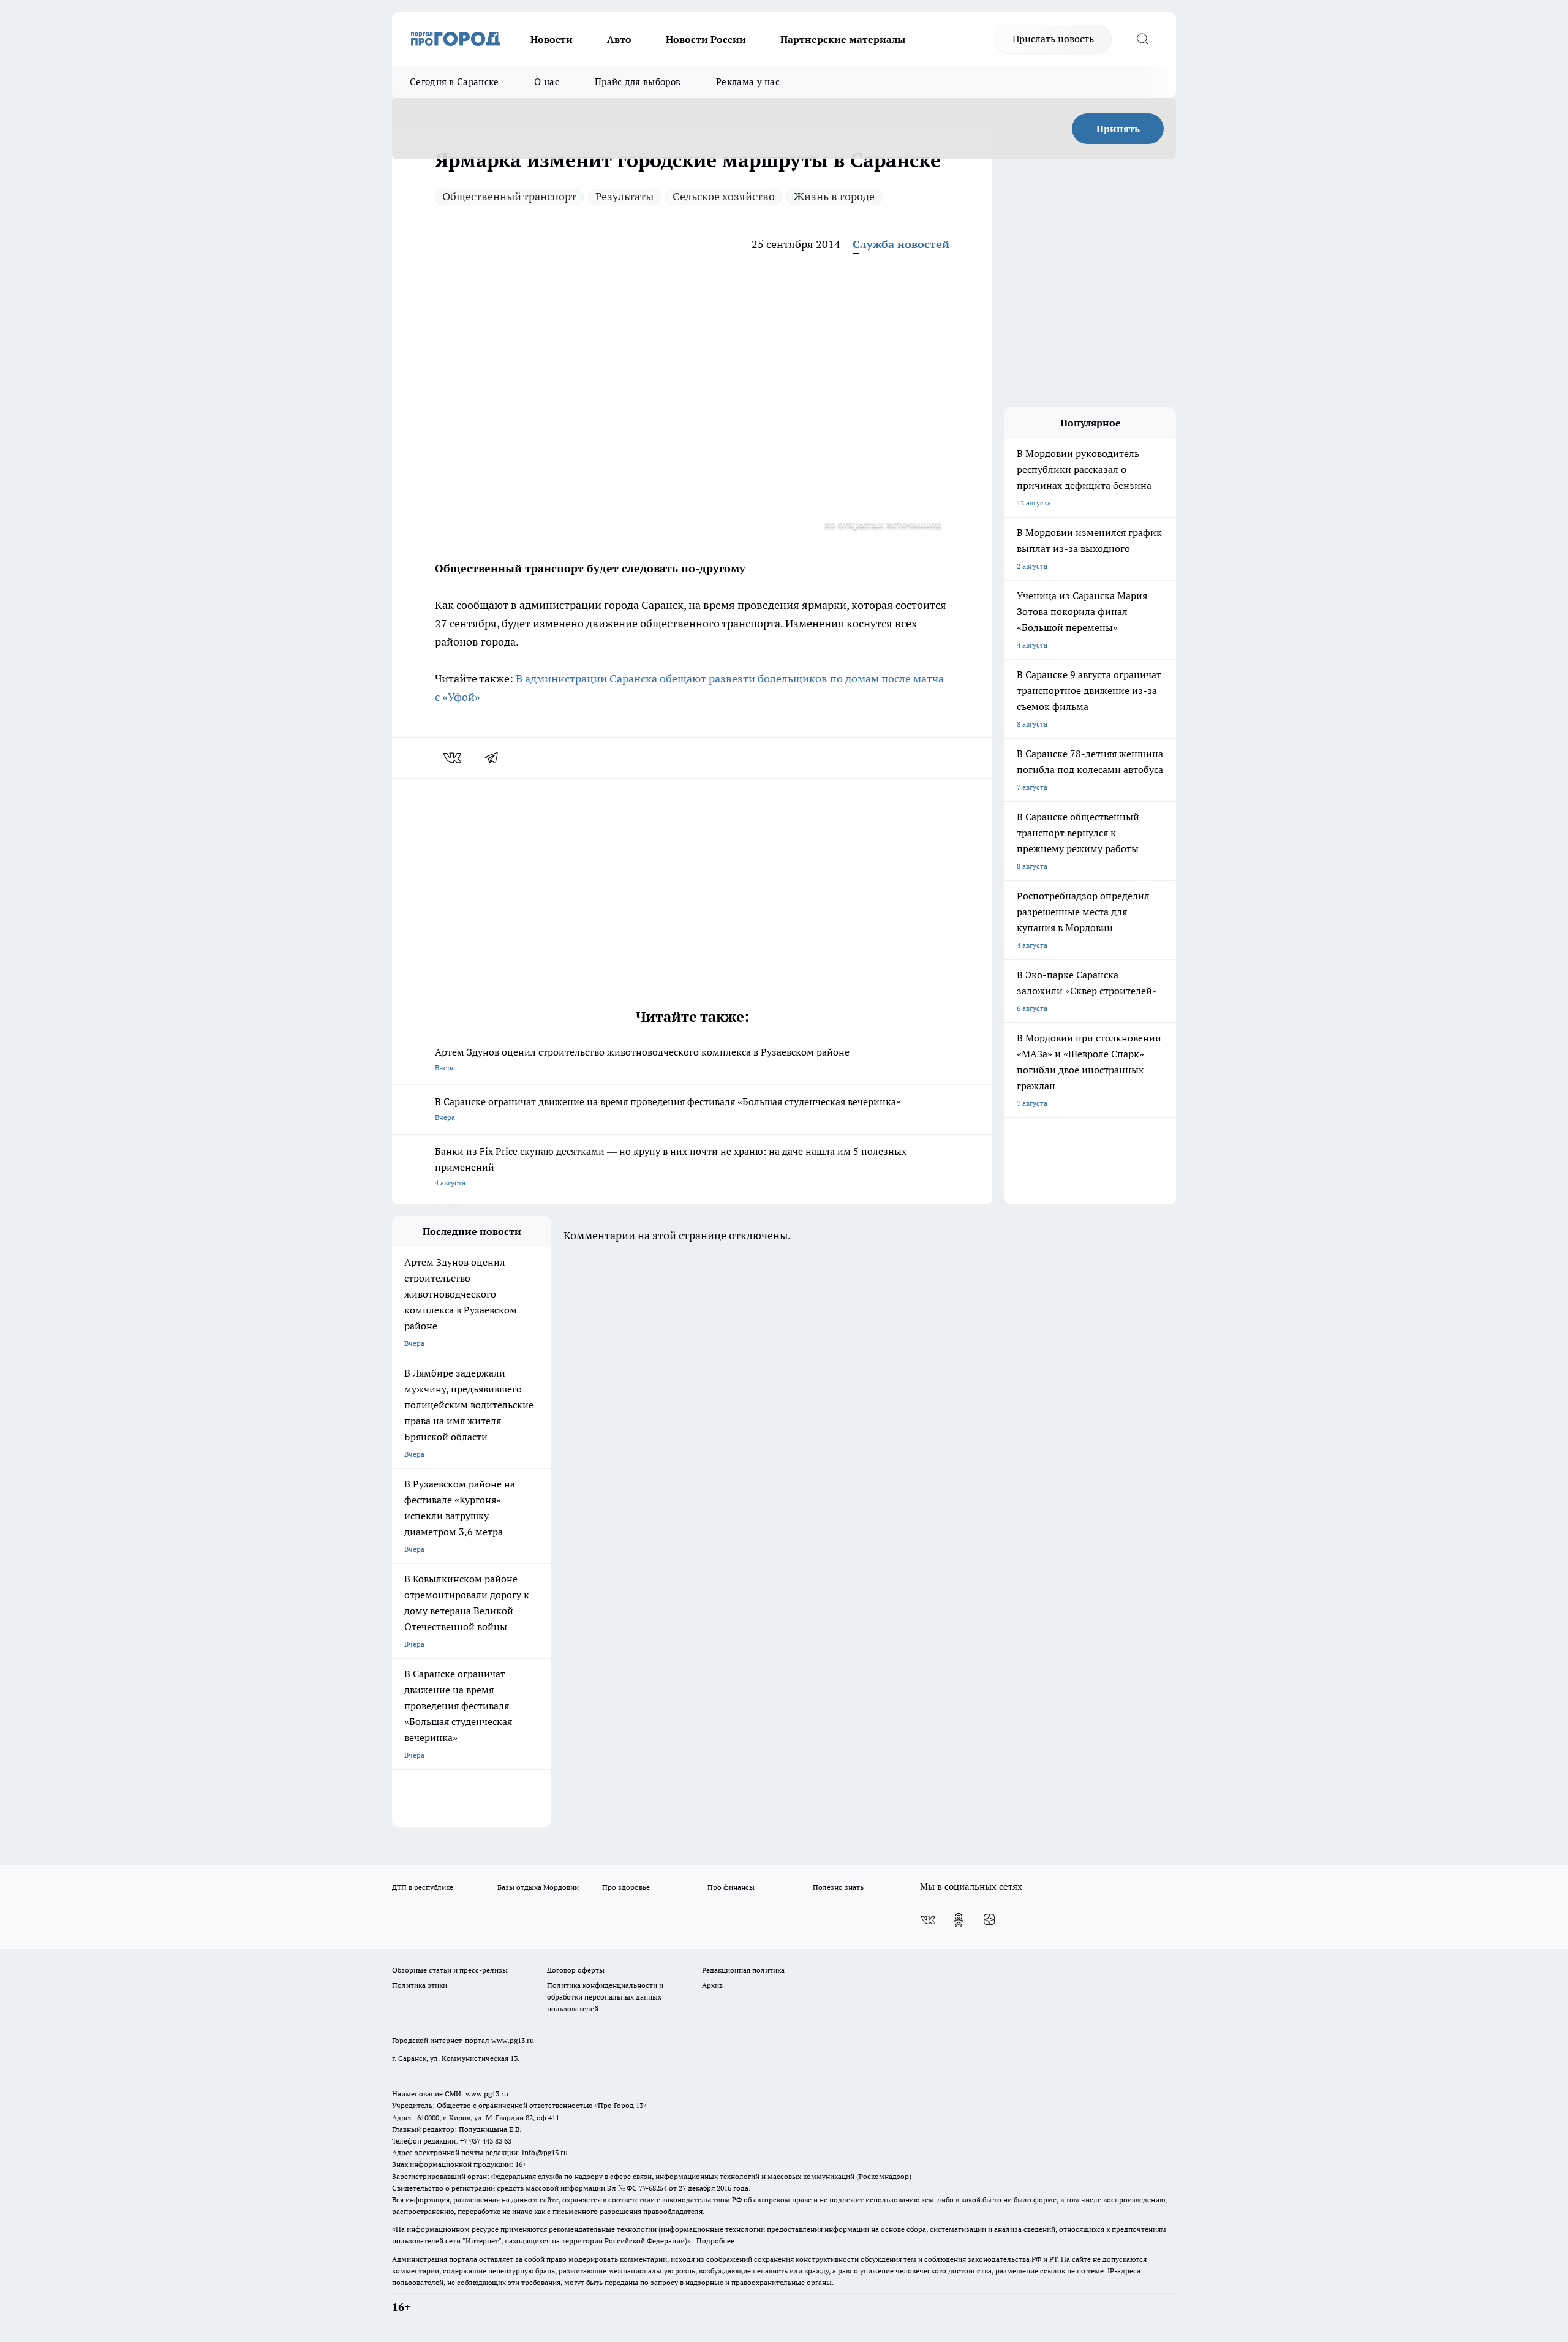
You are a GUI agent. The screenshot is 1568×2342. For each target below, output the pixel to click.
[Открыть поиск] (1142, 39)
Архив (712, 1985)
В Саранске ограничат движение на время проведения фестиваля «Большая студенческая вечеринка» (668, 1109)
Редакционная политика (743, 1970)
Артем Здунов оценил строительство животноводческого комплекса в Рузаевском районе (642, 1059)
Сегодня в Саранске (454, 82)
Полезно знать (838, 1887)
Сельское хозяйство (724, 196)
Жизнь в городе (834, 196)
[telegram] (496, 758)
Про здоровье (626, 1887)
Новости (552, 39)
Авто (619, 39)
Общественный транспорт (509, 196)
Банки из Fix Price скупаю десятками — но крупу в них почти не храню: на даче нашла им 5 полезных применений (671, 1166)
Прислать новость (1053, 39)
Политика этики (420, 1985)
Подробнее (715, 2241)
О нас (547, 82)
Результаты (624, 196)
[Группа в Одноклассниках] (959, 1920)
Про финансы (731, 1887)
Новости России (706, 39)
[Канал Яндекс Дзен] (989, 1920)
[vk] (454, 758)
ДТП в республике (423, 1887)
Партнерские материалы (843, 39)
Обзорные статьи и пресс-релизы (450, 1970)
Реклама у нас (748, 82)
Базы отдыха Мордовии (538, 1887)
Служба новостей (901, 244)
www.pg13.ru (513, 2040)
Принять (1118, 129)
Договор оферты (576, 1970)
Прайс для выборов (638, 82)
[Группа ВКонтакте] (928, 1920)
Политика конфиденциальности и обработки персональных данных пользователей (605, 1997)
